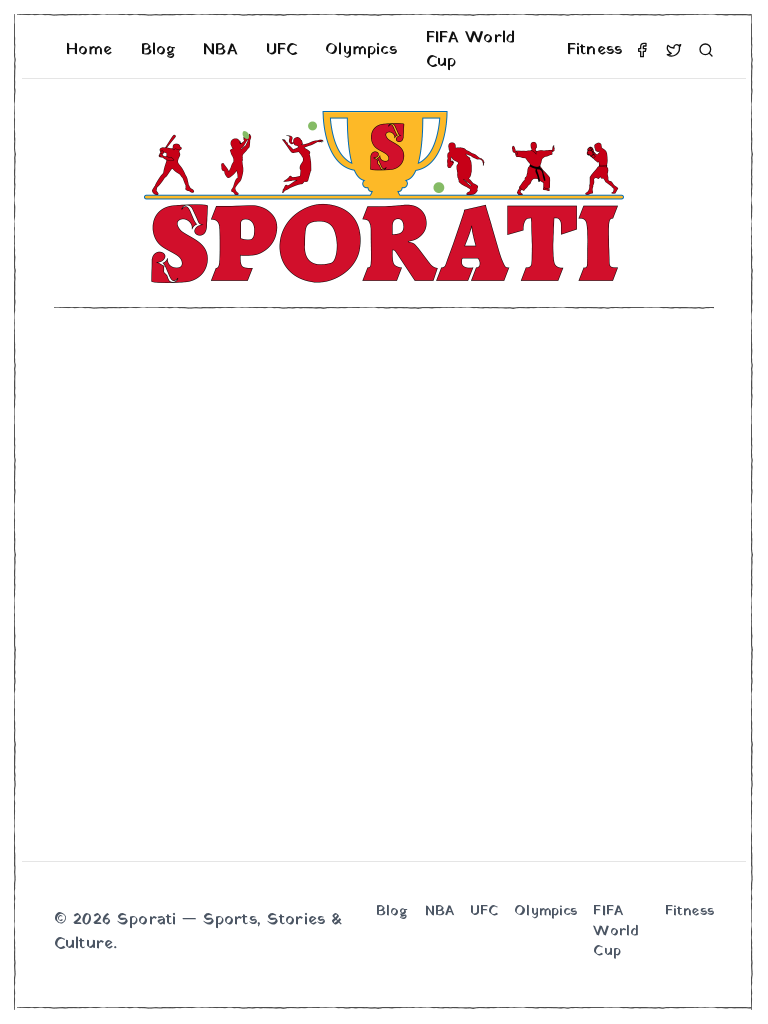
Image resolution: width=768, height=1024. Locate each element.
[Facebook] (642, 50)
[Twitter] (674, 50)
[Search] (706, 50)
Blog (158, 50)
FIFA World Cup (471, 50)
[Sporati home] (384, 197)
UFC (281, 50)
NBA (220, 50)
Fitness (594, 50)
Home (89, 50)
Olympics (361, 50)
